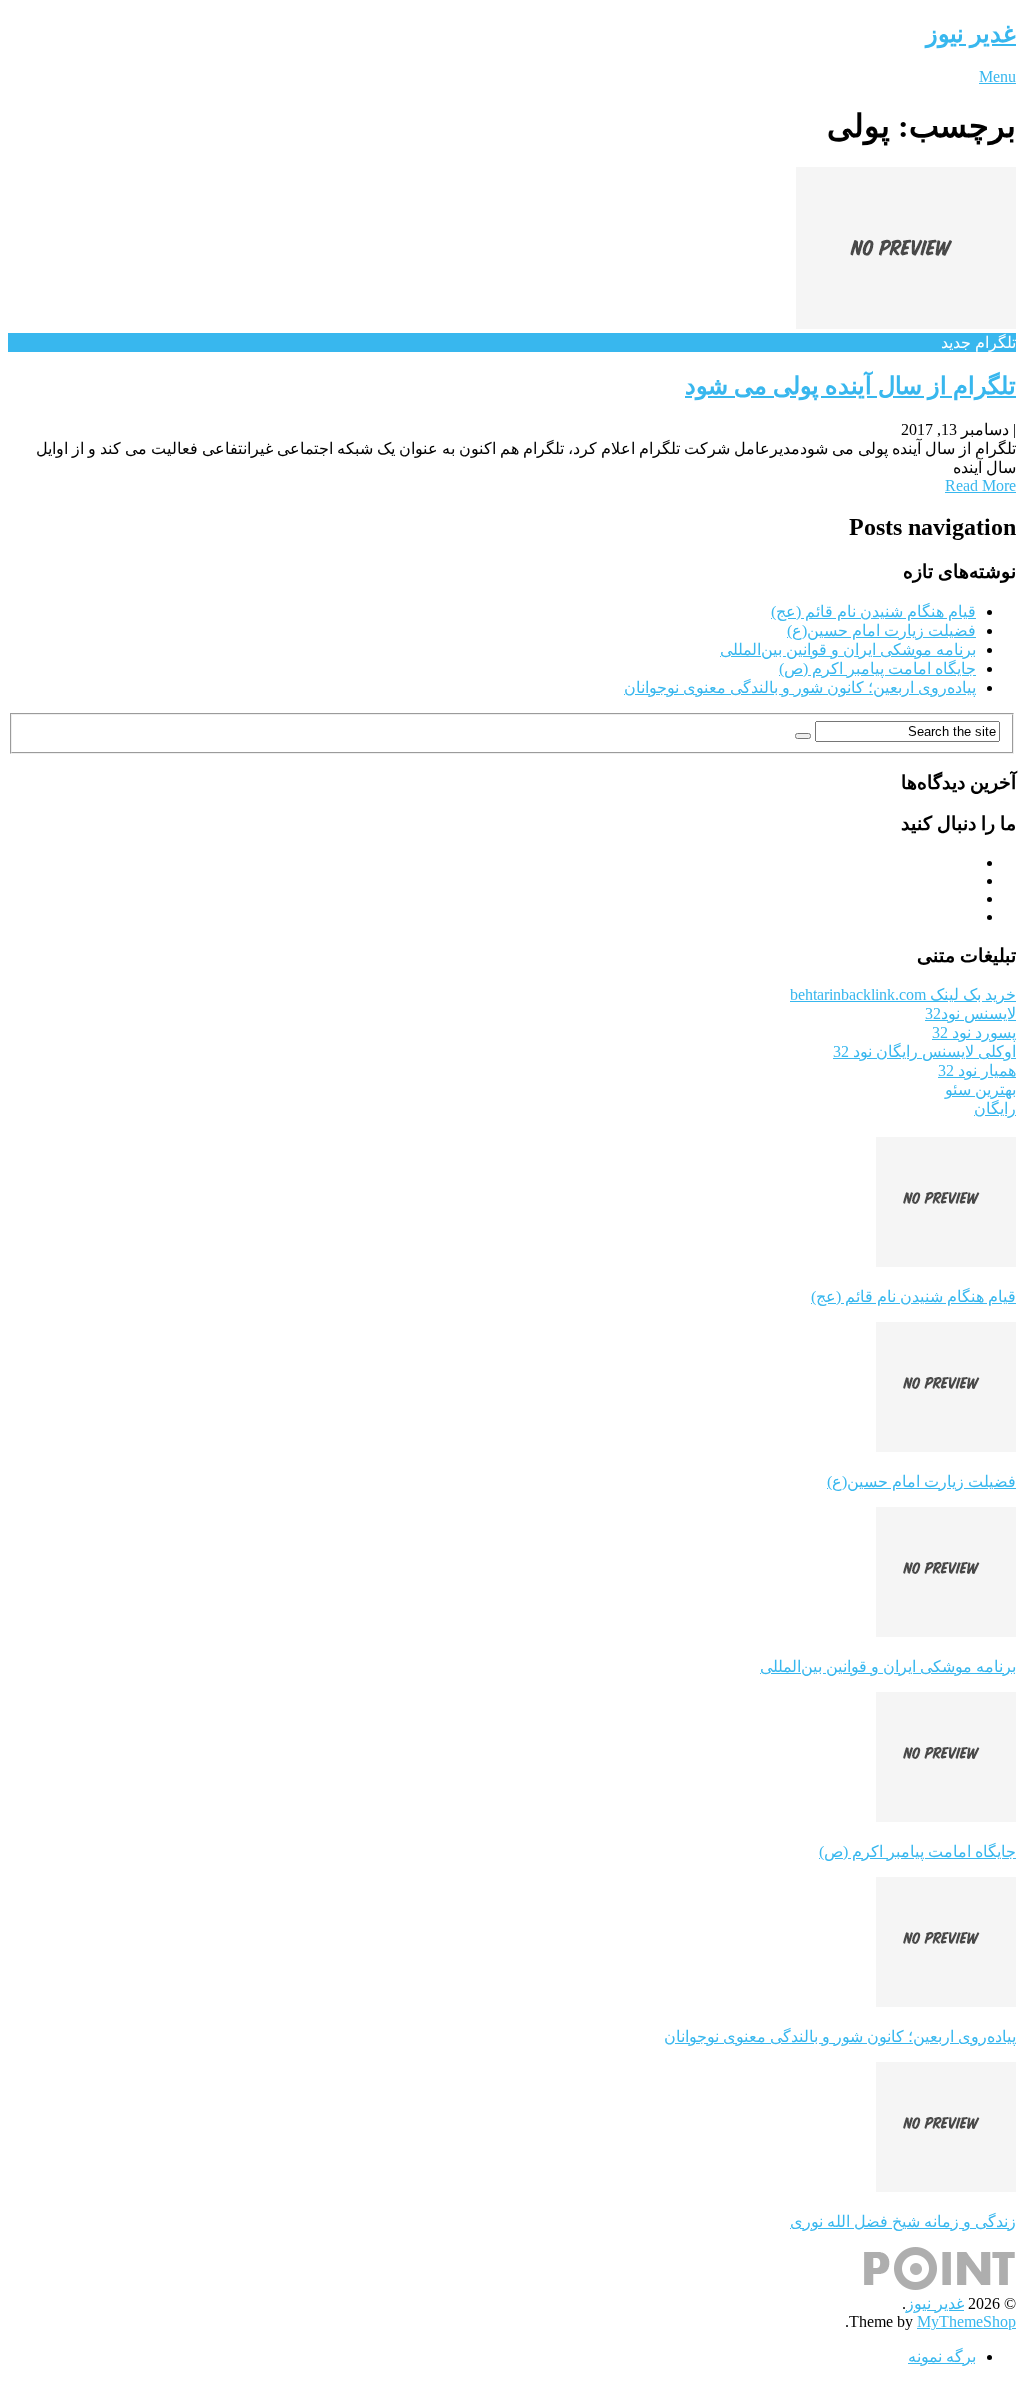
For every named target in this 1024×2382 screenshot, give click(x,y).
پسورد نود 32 (974, 1032)
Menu (997, 76)
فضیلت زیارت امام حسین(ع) (881, 630)
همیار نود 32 (977, 1070)
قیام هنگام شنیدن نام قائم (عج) (873, 611)
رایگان (995, 1108)
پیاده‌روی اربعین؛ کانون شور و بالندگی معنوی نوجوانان (800, 687)
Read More (980, 485)
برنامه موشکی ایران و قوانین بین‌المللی (848, 649)
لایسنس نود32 (970, 1013)
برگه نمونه (942, 2356)
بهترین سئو (980, 1089)
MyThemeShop (966, 2321)
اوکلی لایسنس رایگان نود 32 (924, 1051)
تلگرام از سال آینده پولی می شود (850, 386)
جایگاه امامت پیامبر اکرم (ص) (877, 668)
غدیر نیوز (971, 34)
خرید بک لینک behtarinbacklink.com (903, 994)
